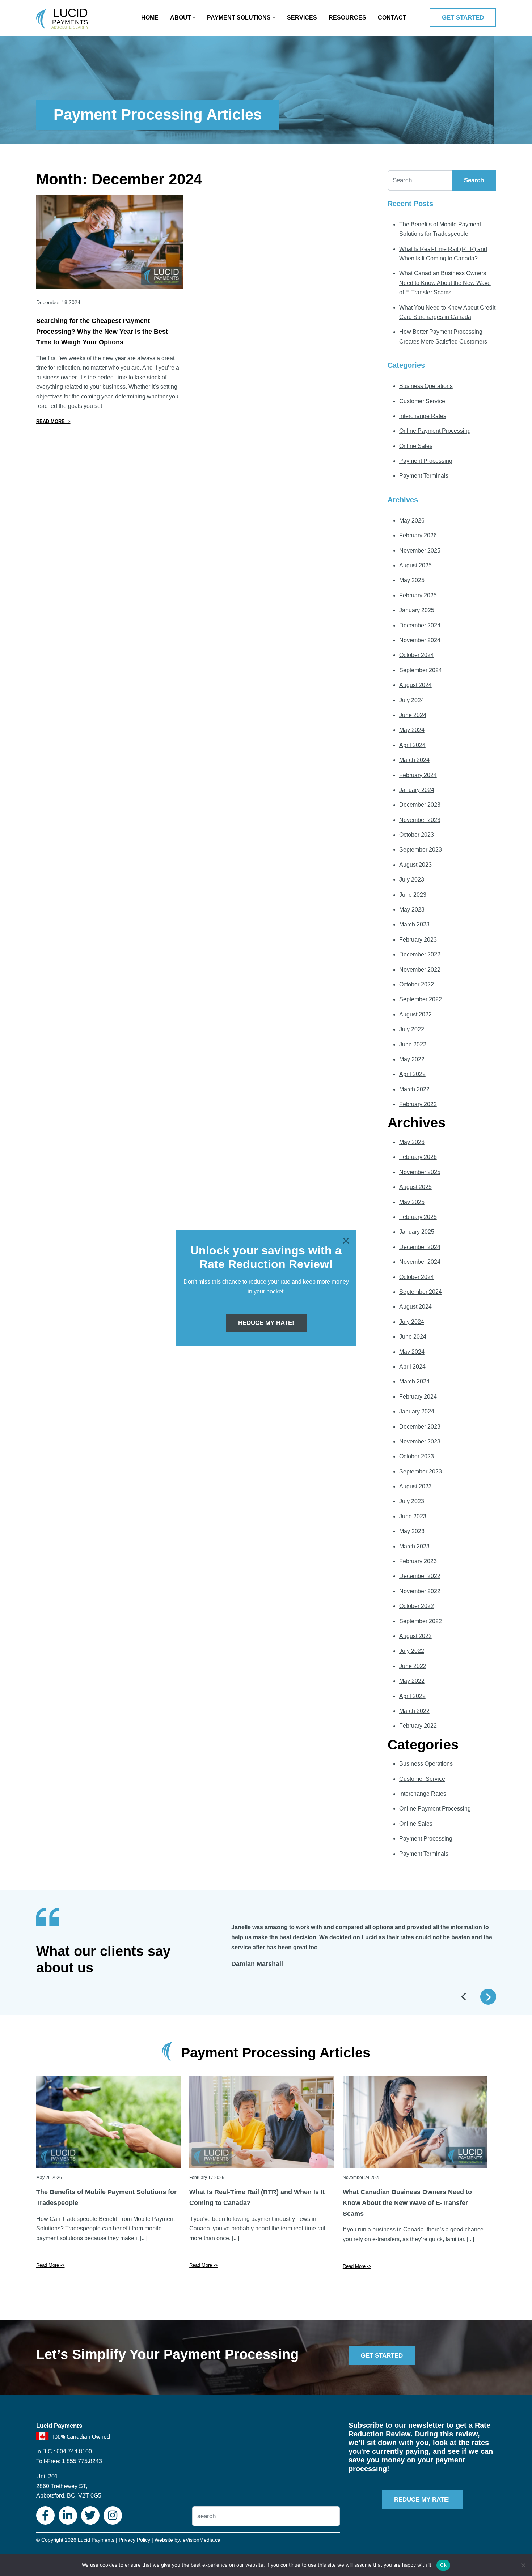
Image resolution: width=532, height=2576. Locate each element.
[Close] (346, 1241)
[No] (523, 2565)
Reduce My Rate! (266, 1323)
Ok (443, 2565)
